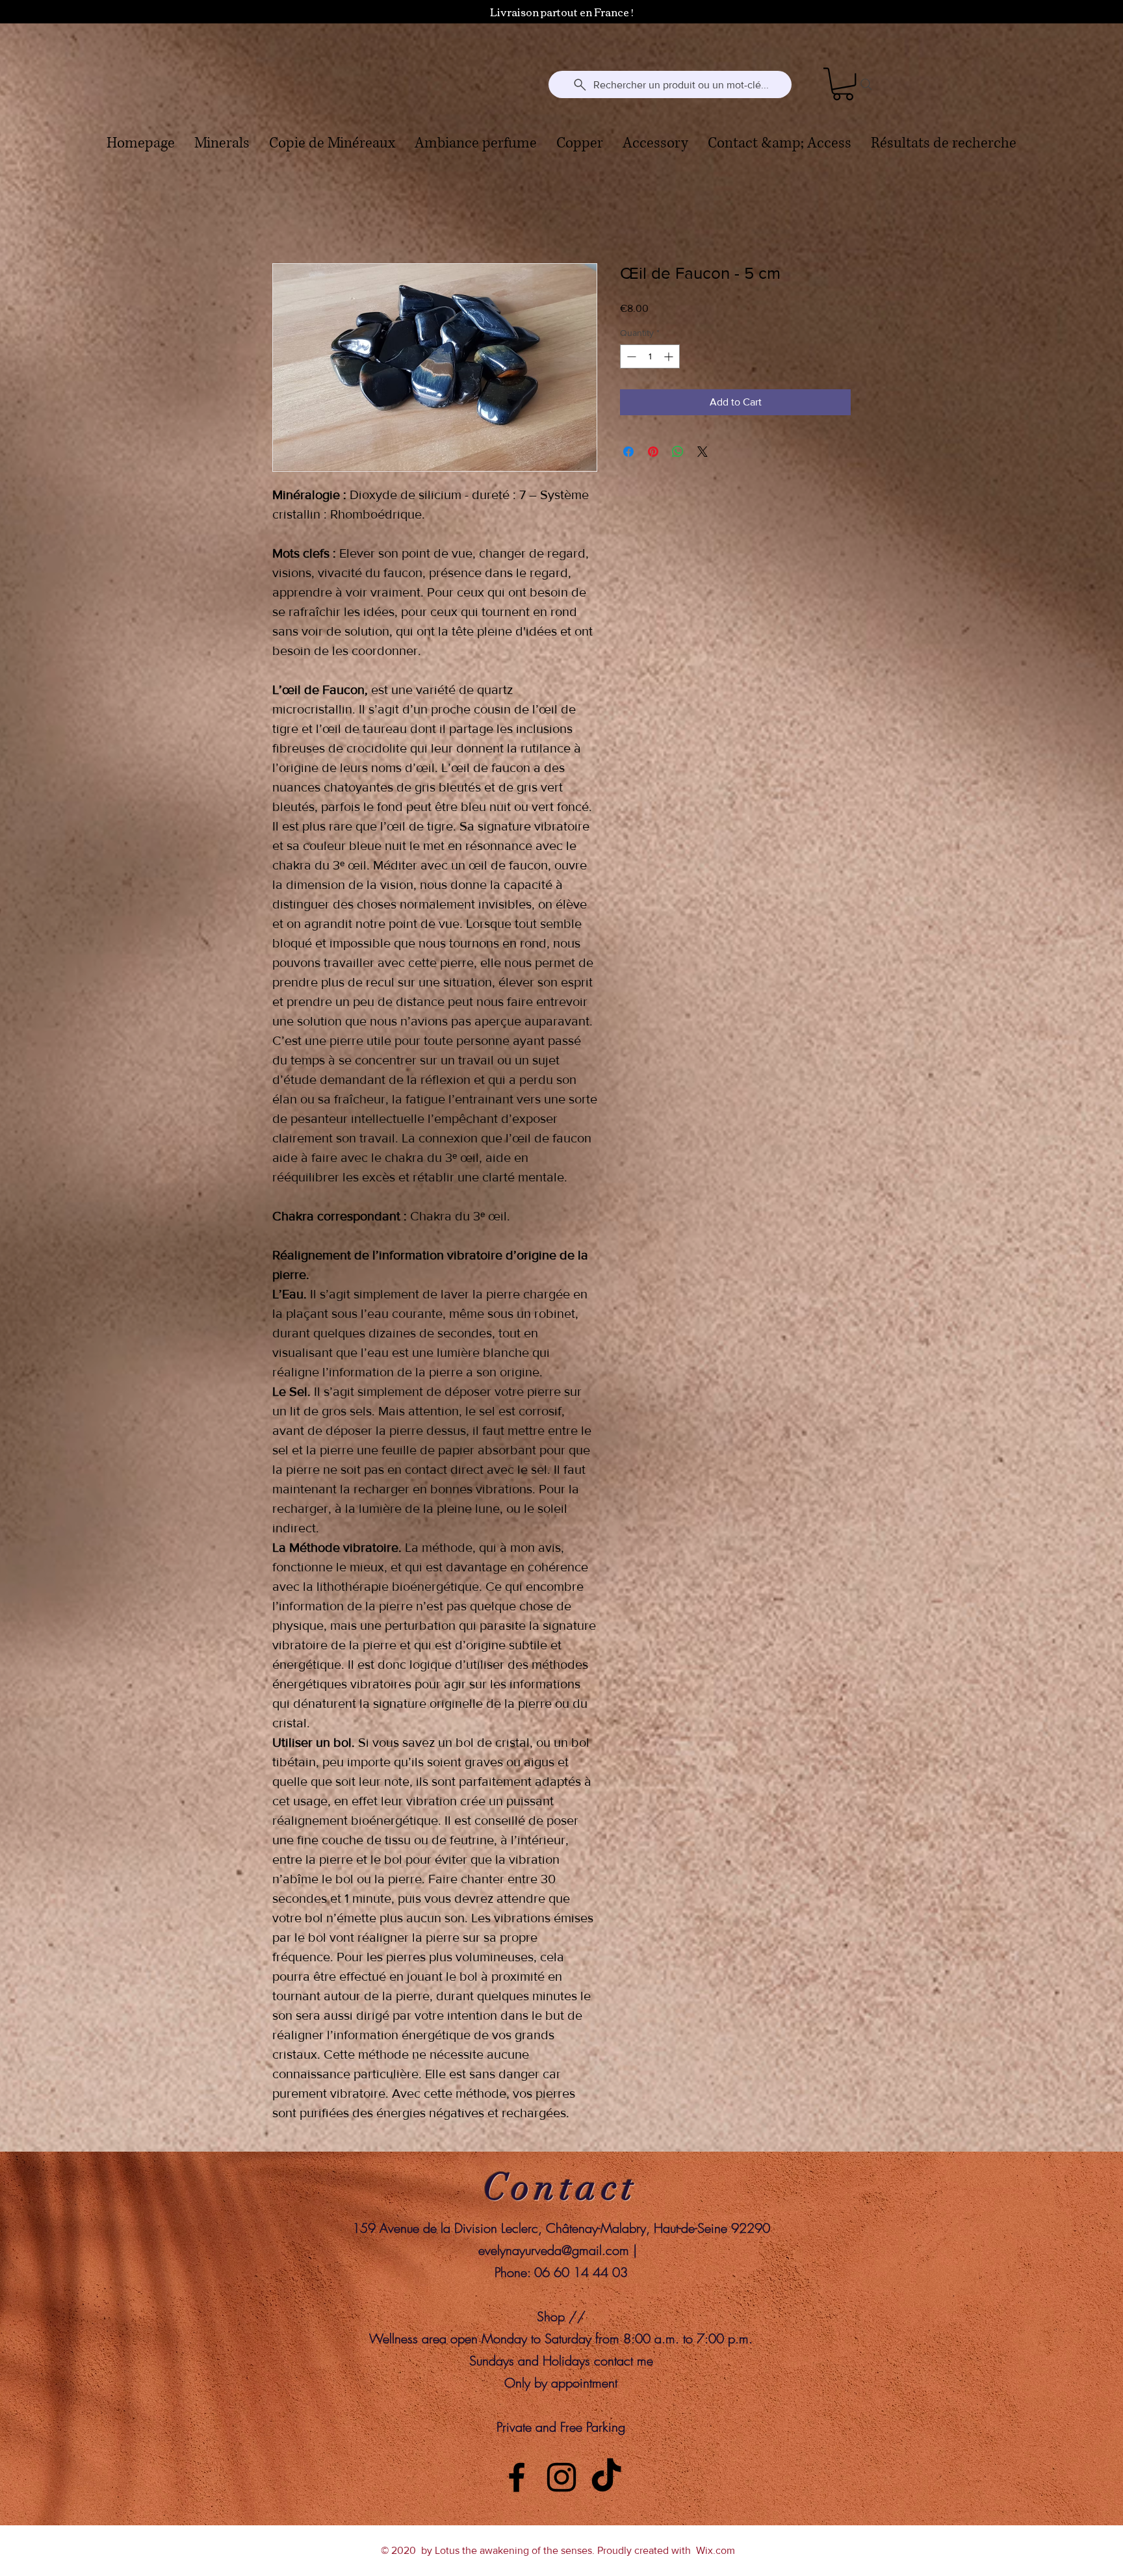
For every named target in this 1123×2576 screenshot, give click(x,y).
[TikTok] (606, 2478)
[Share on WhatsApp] (678, 452)
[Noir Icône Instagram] (561, 2478)
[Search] (866, 84)
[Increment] (670, 357)
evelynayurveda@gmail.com (554, 2251)
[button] (843, 84)
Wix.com (716, 2551)
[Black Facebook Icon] (517, 2478)
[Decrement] (630, 357)
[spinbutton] (650, 357)
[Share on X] (703, 452)
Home (286, 217)
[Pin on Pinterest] (653, 452)
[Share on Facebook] (628, 452)
